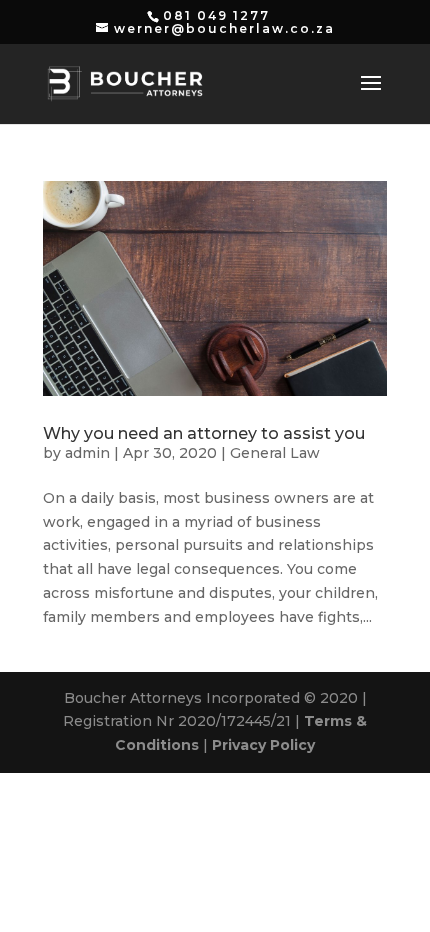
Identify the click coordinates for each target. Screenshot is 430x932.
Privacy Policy (263, 745)
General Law (275, 453)
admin (87, 453)
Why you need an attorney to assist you (204, 433)
